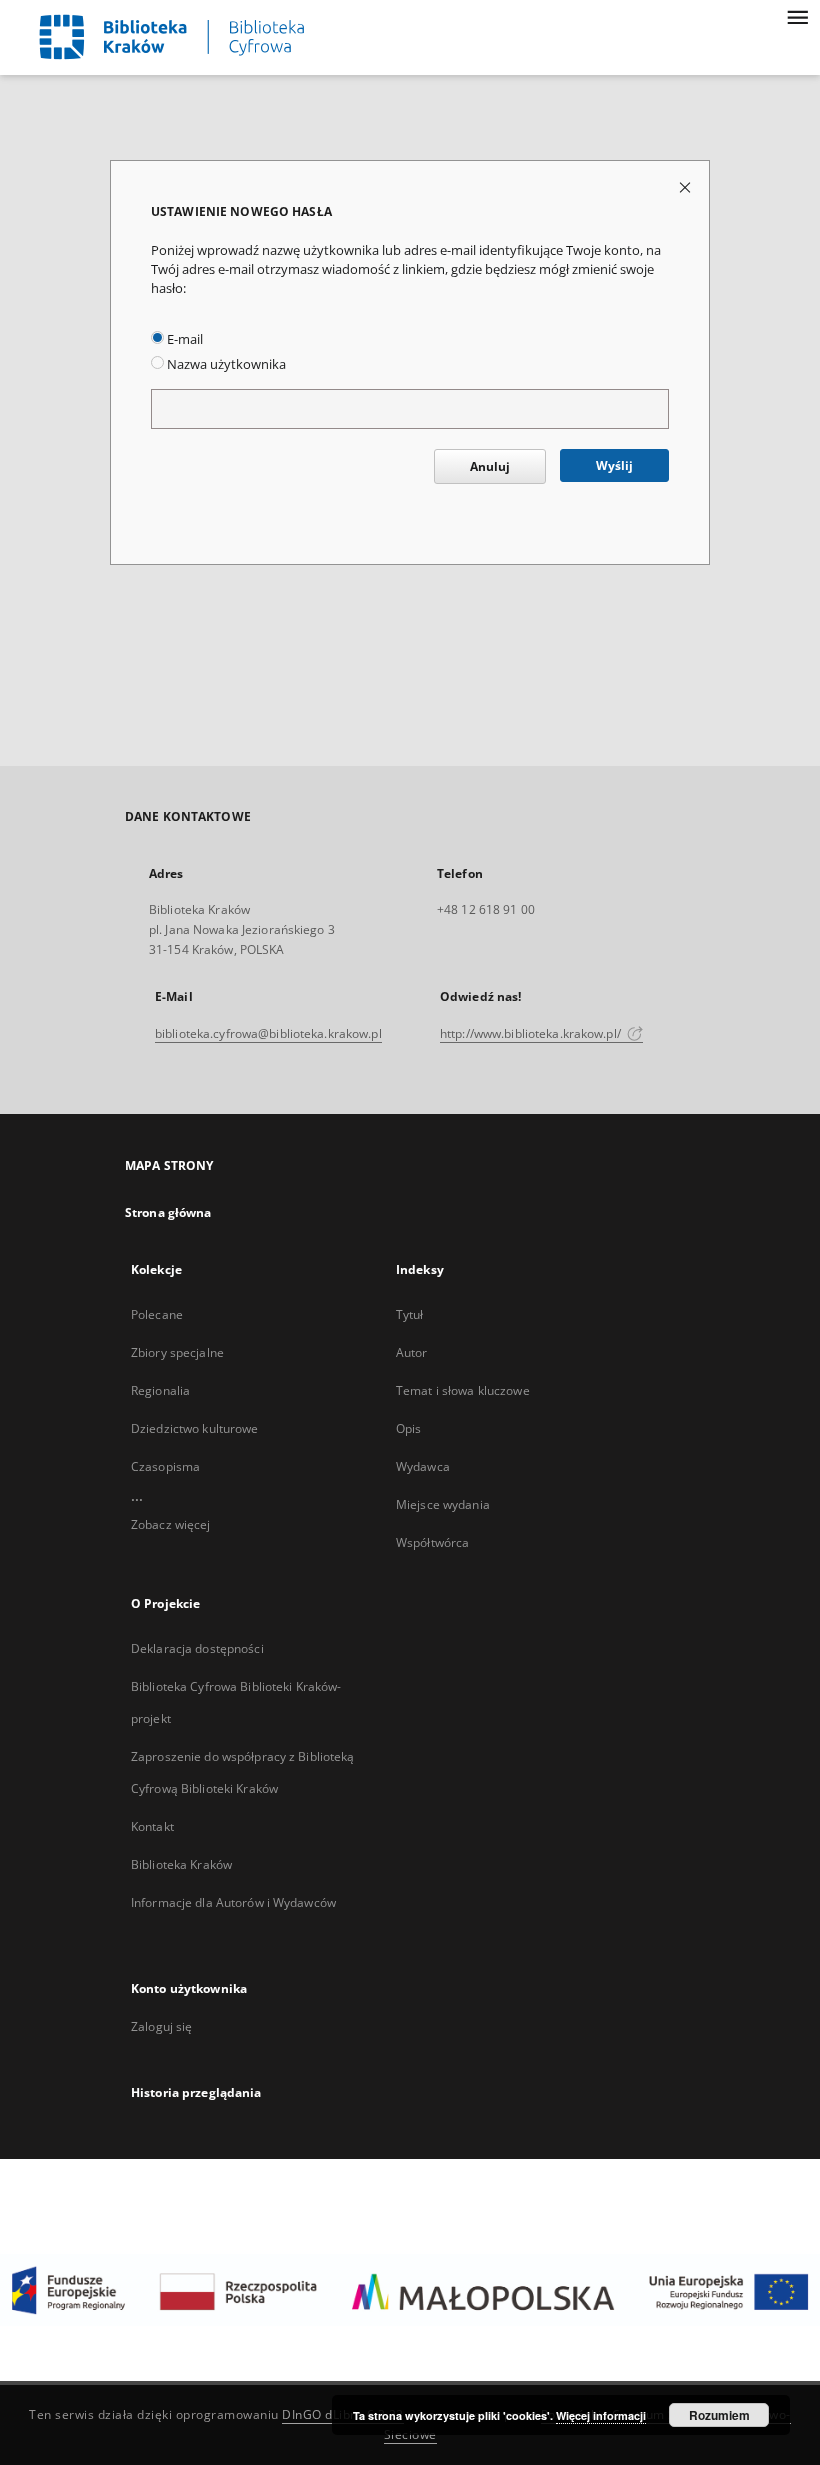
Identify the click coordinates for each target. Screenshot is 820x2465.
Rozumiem (719, 2415)
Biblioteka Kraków (181, 1864)
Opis (408, 1428)
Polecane (157, 1314)
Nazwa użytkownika (225, 364)
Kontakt (152, 1826)
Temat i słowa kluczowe (463, 1390)
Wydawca (423, 1466)
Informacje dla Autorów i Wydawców (233, 1902)
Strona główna (168, 1212)
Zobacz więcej (171, 1524)
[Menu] (797, 16)
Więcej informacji (601, 2415)
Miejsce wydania (443, 1504)
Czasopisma (165, 1466)
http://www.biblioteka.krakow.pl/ (532, 1033)
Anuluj (490, 466)
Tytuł (410, 1314)
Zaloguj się (162, 2026)
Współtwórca (432, 1542)
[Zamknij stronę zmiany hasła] (686, 186)
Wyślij (614, 465)
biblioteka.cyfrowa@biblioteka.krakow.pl (268, 1033)
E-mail (183, 339)
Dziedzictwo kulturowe (195, 1428)
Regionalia (160, 1390)
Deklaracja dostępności (197, 1648)
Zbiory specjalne (177, 1352)
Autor (412, 1352)
